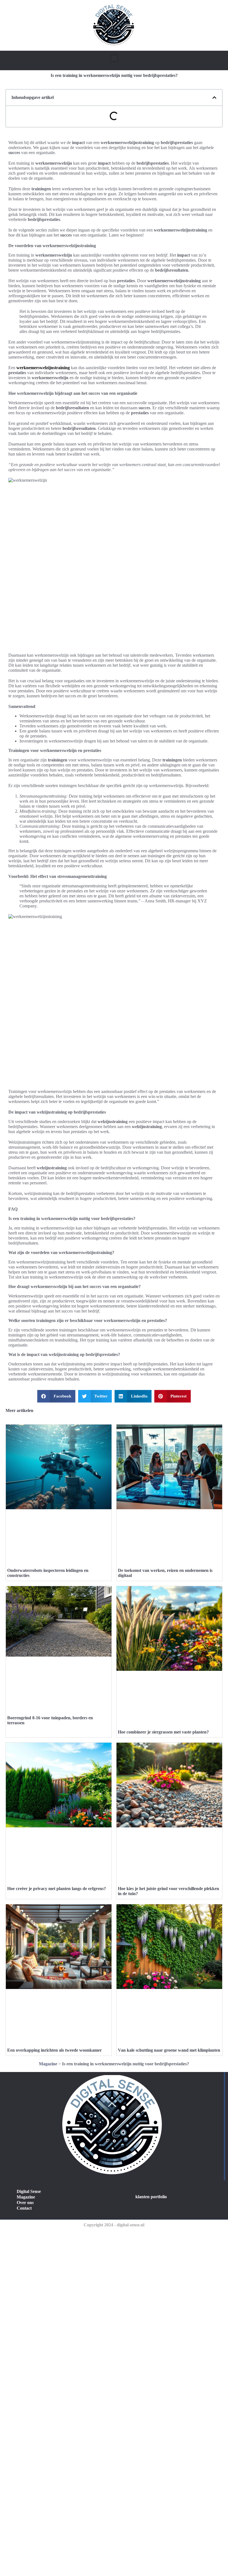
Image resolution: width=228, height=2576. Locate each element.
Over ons (25, 2203)
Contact (24, 2208)
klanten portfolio (151, 2197)
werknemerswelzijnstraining (43, 368)
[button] (114, 58)
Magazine (48, 2064)
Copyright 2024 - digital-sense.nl (114, 2225)
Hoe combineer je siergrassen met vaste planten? (163, 1732)
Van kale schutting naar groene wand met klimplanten (169, 2050)
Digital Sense (29, 2191)
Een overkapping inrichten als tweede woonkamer (54, 2050)
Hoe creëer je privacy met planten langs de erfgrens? (57, 1889)
